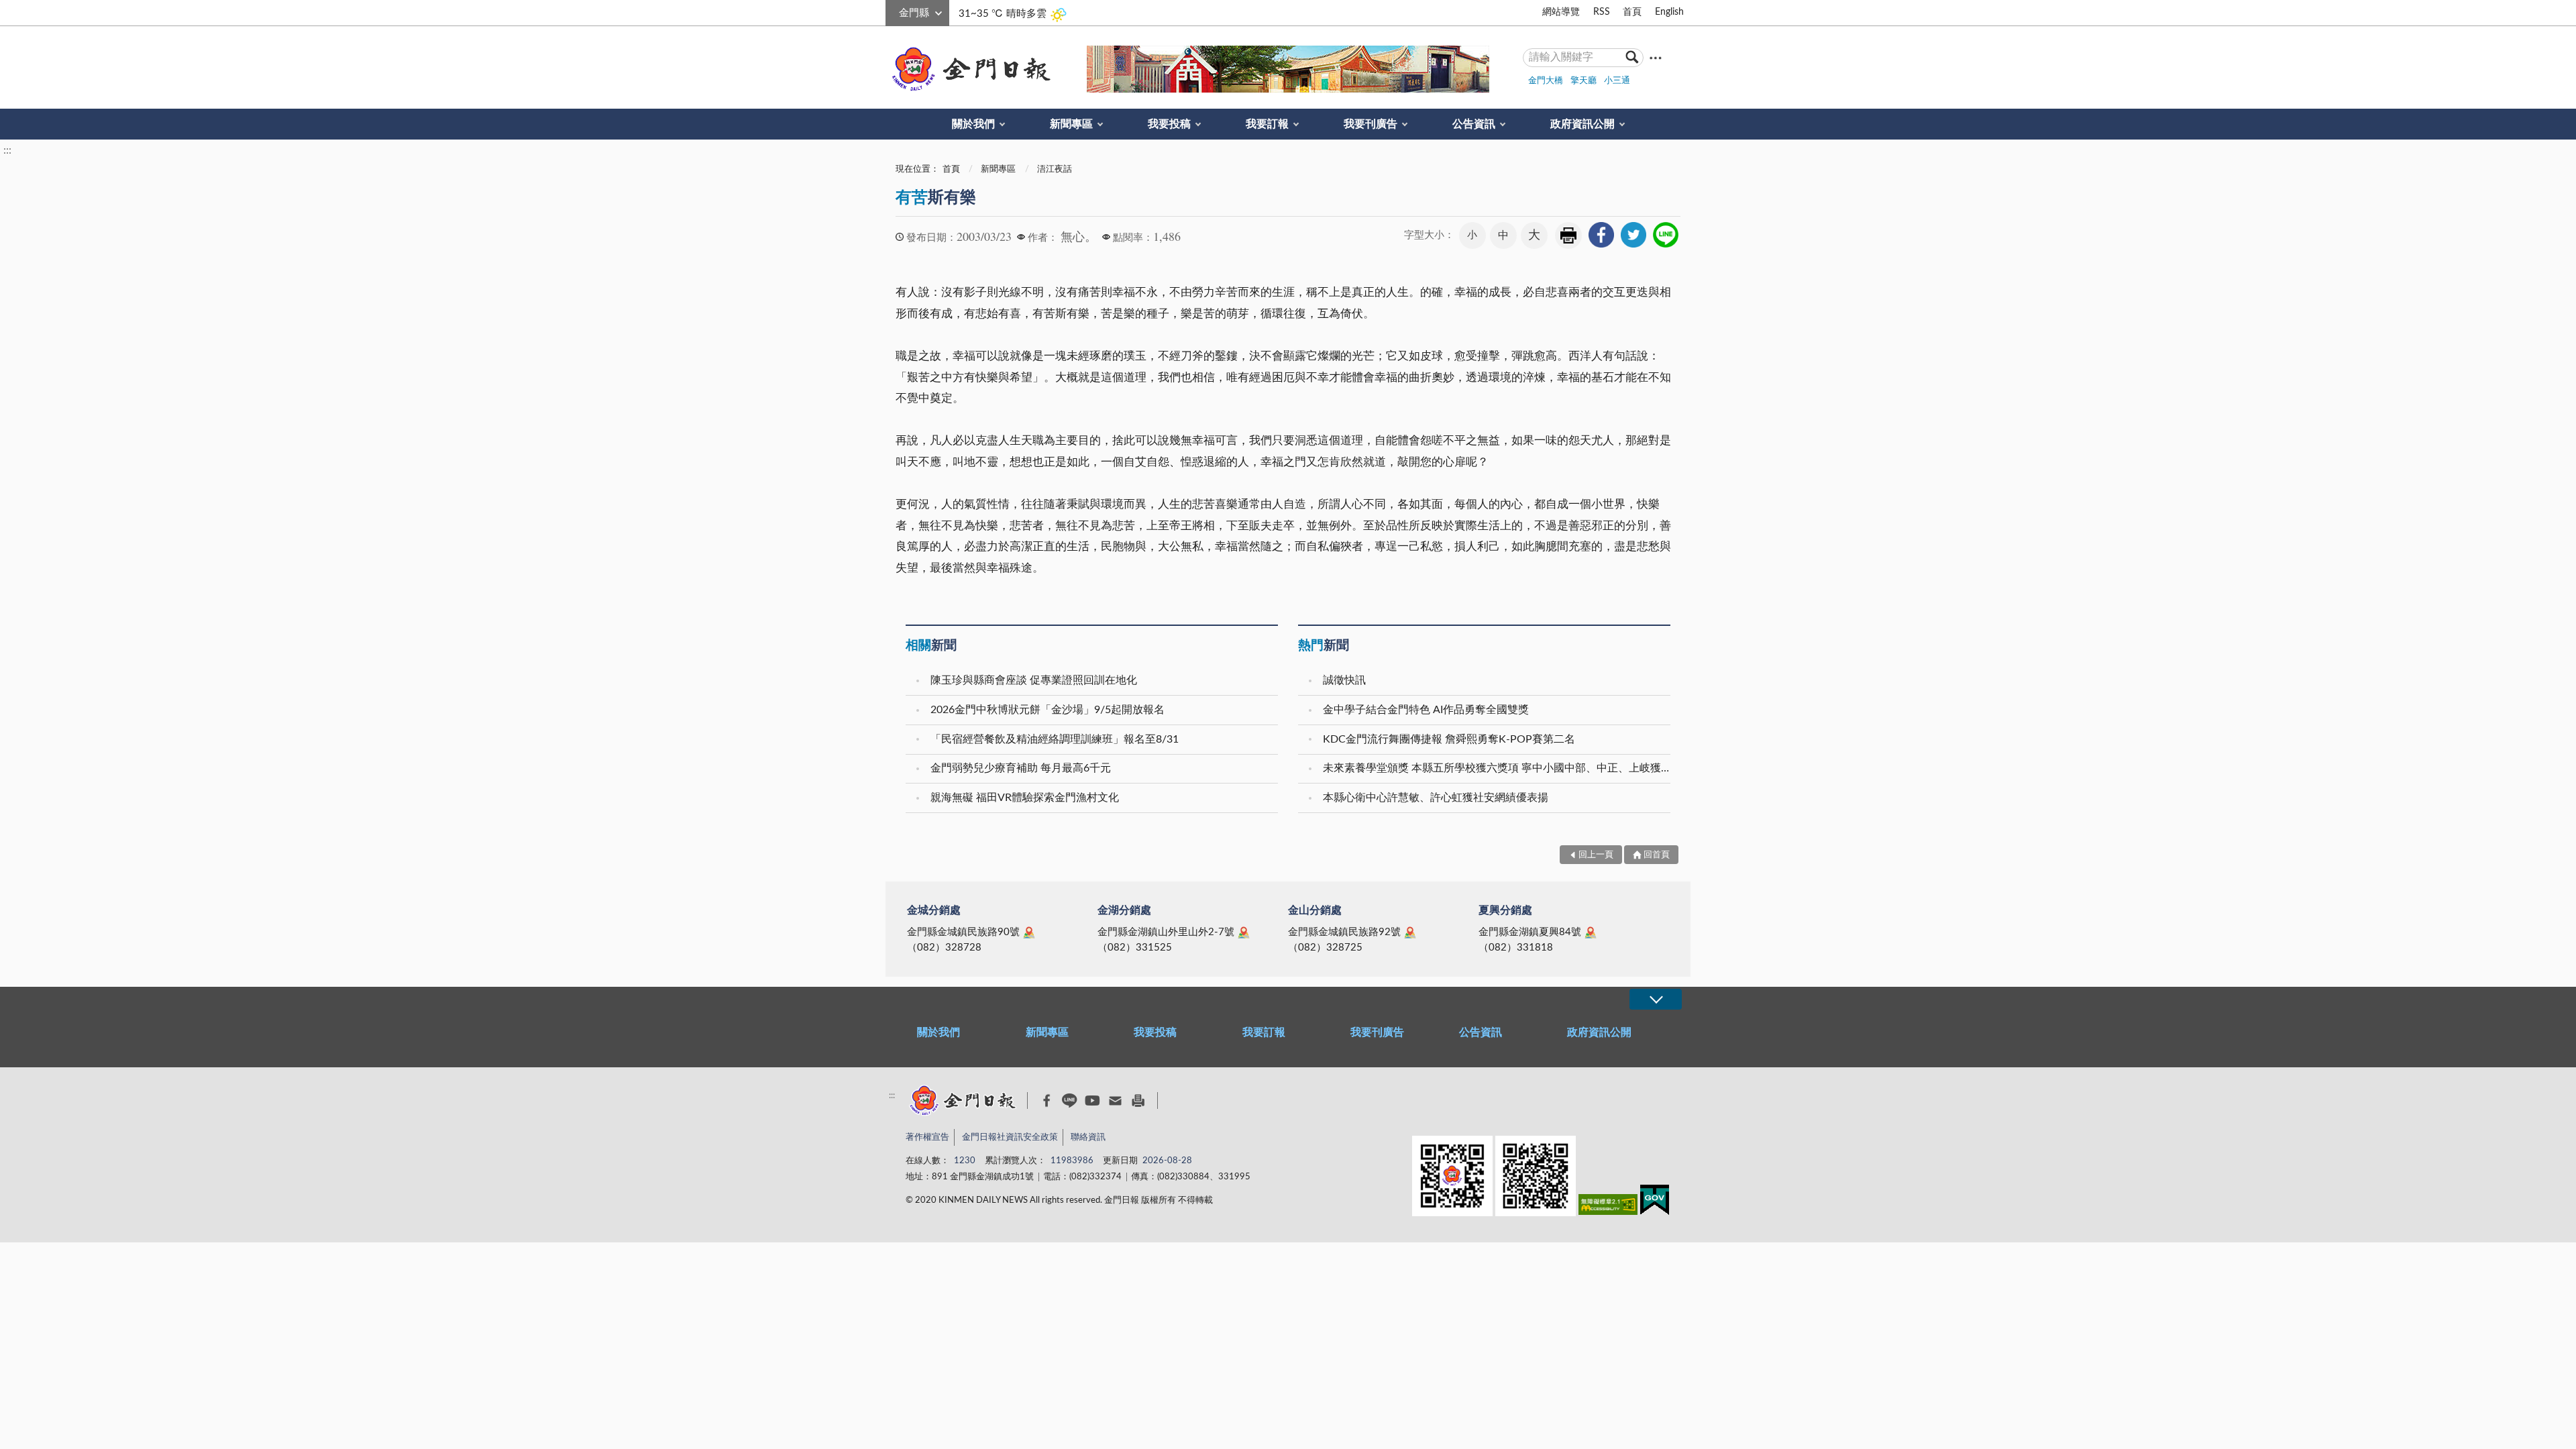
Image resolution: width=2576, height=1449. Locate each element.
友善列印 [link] (1568, 235)
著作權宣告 (927, 1137)
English (1669, 12)
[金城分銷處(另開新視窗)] (1029, 932)
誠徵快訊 (1344, 680)
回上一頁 (1596, 855)
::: (893, 11)
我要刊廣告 (1371, 124)
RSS (1602, 12)
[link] (1601, 235)
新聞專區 (1071, 124)
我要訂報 (1267, 124)
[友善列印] (1138, 1101)
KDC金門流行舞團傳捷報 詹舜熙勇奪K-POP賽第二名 (1449, 739)
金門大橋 (1546, 81)
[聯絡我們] (1115, 1101)
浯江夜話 (1055, 169)
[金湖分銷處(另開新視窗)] (1244, 932)
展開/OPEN (1656, 999)
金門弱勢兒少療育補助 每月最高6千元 (1021, 768)
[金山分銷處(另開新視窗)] (1410, 932)
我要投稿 (1169, 124)
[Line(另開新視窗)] (1070, 1101)
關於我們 (973, 124)
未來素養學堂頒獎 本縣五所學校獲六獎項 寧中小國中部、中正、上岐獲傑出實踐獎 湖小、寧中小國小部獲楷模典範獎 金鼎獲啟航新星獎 (1498, 768)
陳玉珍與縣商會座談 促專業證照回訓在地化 (1034, 680)
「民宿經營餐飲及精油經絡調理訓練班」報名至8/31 (1055, 739)
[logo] (969, 69)
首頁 (1632, 12)
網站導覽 (1561, 12)
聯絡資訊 (1088, 1137)
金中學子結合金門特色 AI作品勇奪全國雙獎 (1426, 710)
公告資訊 (1474, 124)
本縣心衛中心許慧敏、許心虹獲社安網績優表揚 (1436, 798)
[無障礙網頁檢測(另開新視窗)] (1608, 1207)
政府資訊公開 (1582, 124)
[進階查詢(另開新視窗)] (1656, 57)
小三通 (1617, 81)
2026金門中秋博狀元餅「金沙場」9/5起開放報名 (1048, 710)
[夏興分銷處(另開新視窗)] (1591, 932)
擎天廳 (1584, 81)
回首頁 (1657, 855)
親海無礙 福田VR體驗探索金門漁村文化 (1025, 798)
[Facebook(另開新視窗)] (1047, 1101)
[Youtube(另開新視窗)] (1092, 1101)
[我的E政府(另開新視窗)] (1655, 1202)
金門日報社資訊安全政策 (1010, 1137)
